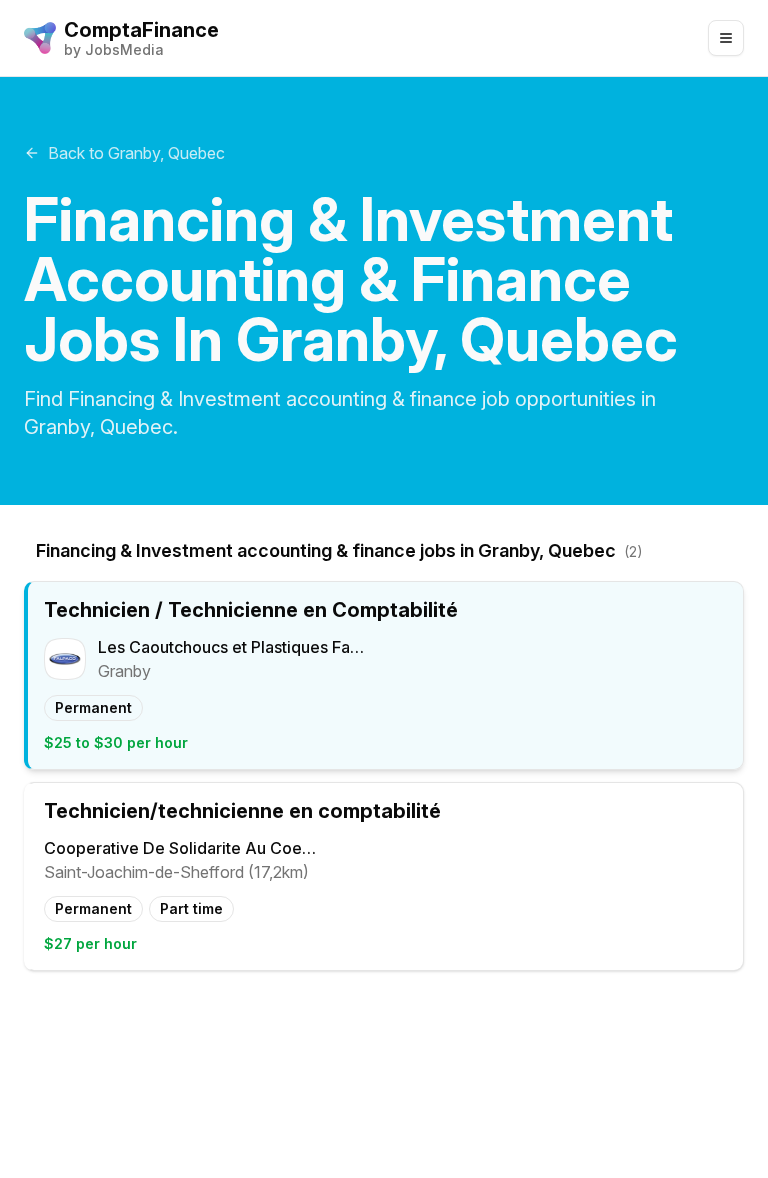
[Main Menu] (726, 38)
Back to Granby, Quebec (136, 153)
